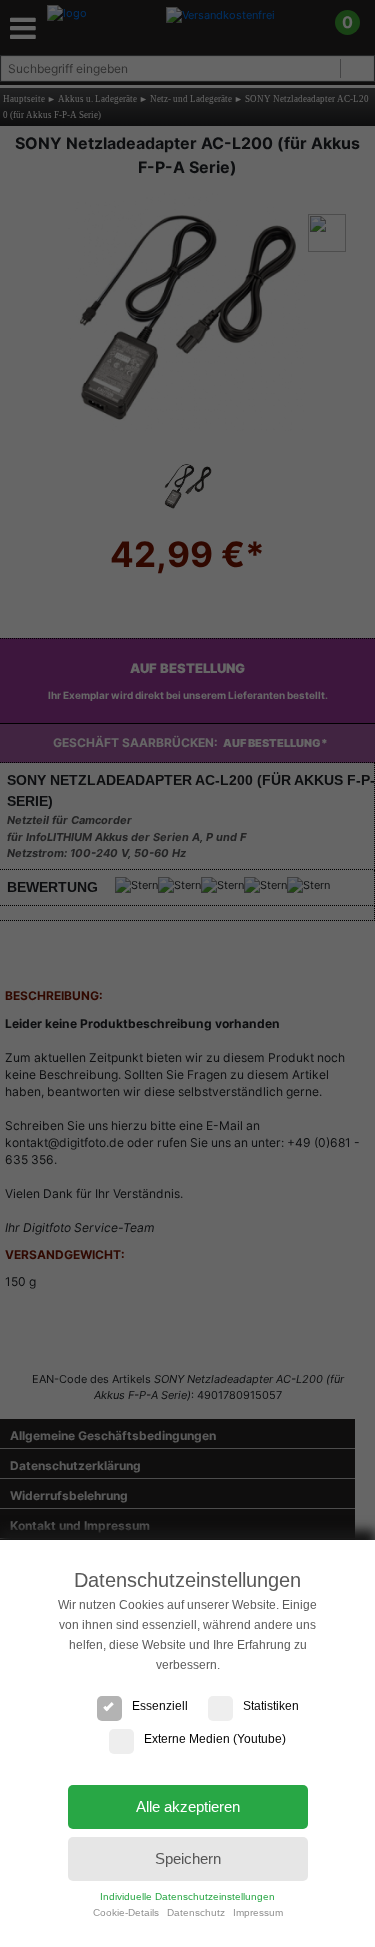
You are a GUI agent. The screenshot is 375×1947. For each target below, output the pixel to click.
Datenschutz (196, 1912)
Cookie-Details (126, 1912)
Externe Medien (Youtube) (215, 1739)
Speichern (188, 1858)
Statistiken (271, 1706)
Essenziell (160, 1706)
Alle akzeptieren (188, 1806)
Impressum (258, 1912)
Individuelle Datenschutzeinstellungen (187, 1896)
